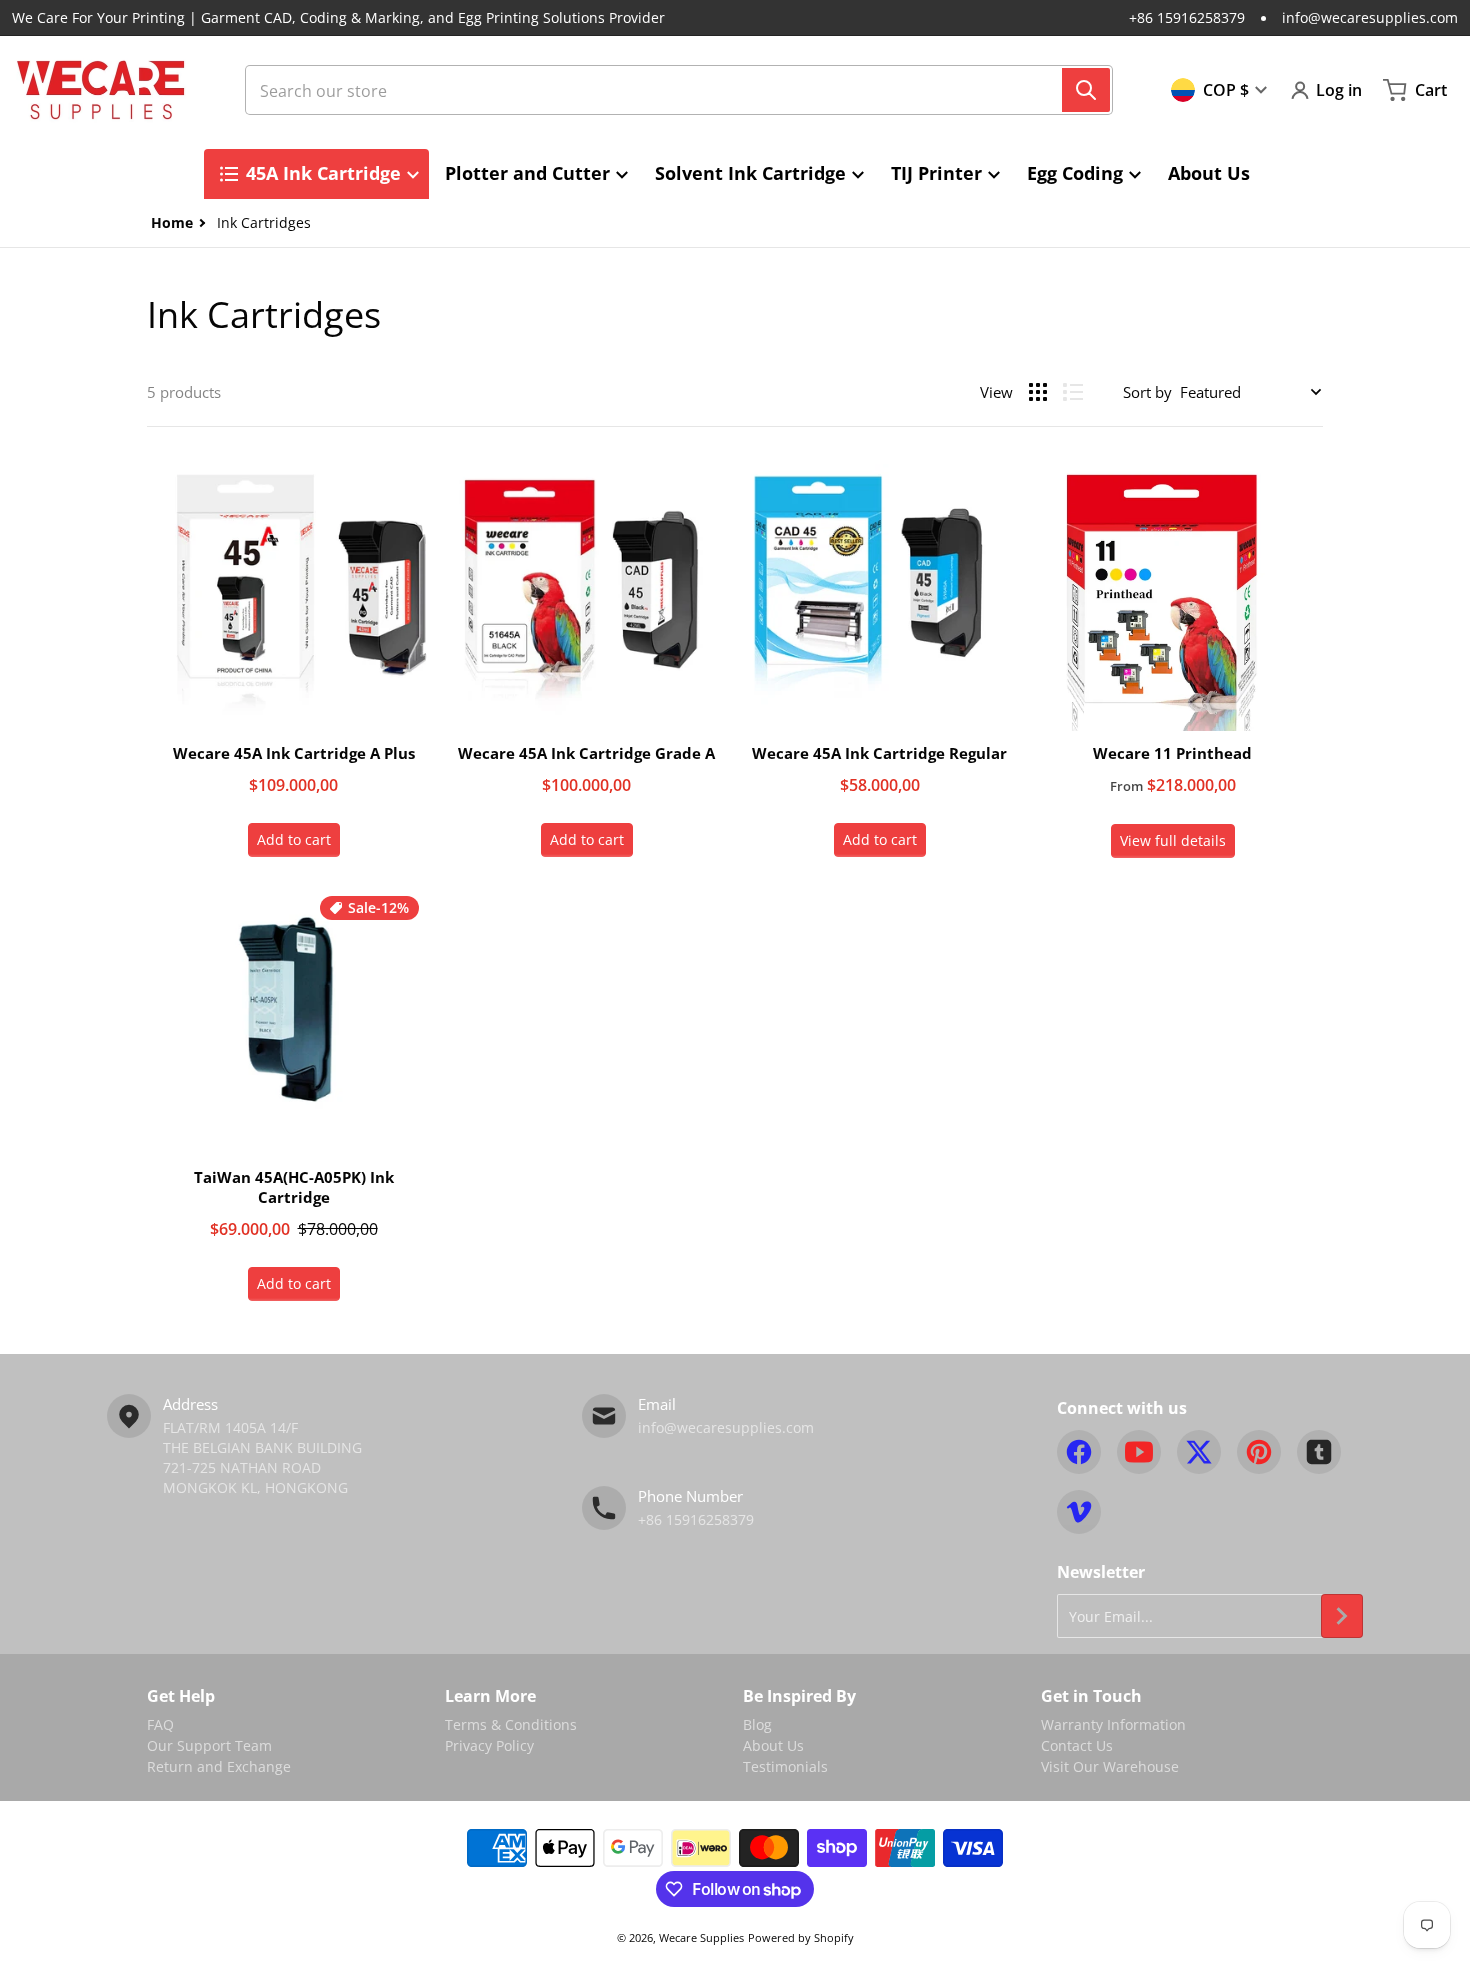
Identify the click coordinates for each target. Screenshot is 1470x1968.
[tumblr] (1319, 1452)
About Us (773, 1745)
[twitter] (1199, 1452)
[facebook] (1079, 1452)
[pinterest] (1259, 1452)
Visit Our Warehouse (1110, 1766)
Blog (757, 1724)
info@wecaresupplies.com (1370, 17)
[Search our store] (1086, 90)
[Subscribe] (1342, 1616)
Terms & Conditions (511, 1724)
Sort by (1147, 392)
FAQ (160, 1724)
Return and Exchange (219, 1766)
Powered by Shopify (801, 1937)
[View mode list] (1073, 392)
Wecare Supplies (701, 1937)
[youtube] (1139, 1452)
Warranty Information (1113, 1724)
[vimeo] (1079, 1512)
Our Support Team (209, 1745)
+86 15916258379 (1187, 17)
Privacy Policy (489, 1745)
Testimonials (785, 1766)
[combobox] (679, 90)
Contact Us (1077, 1745)
